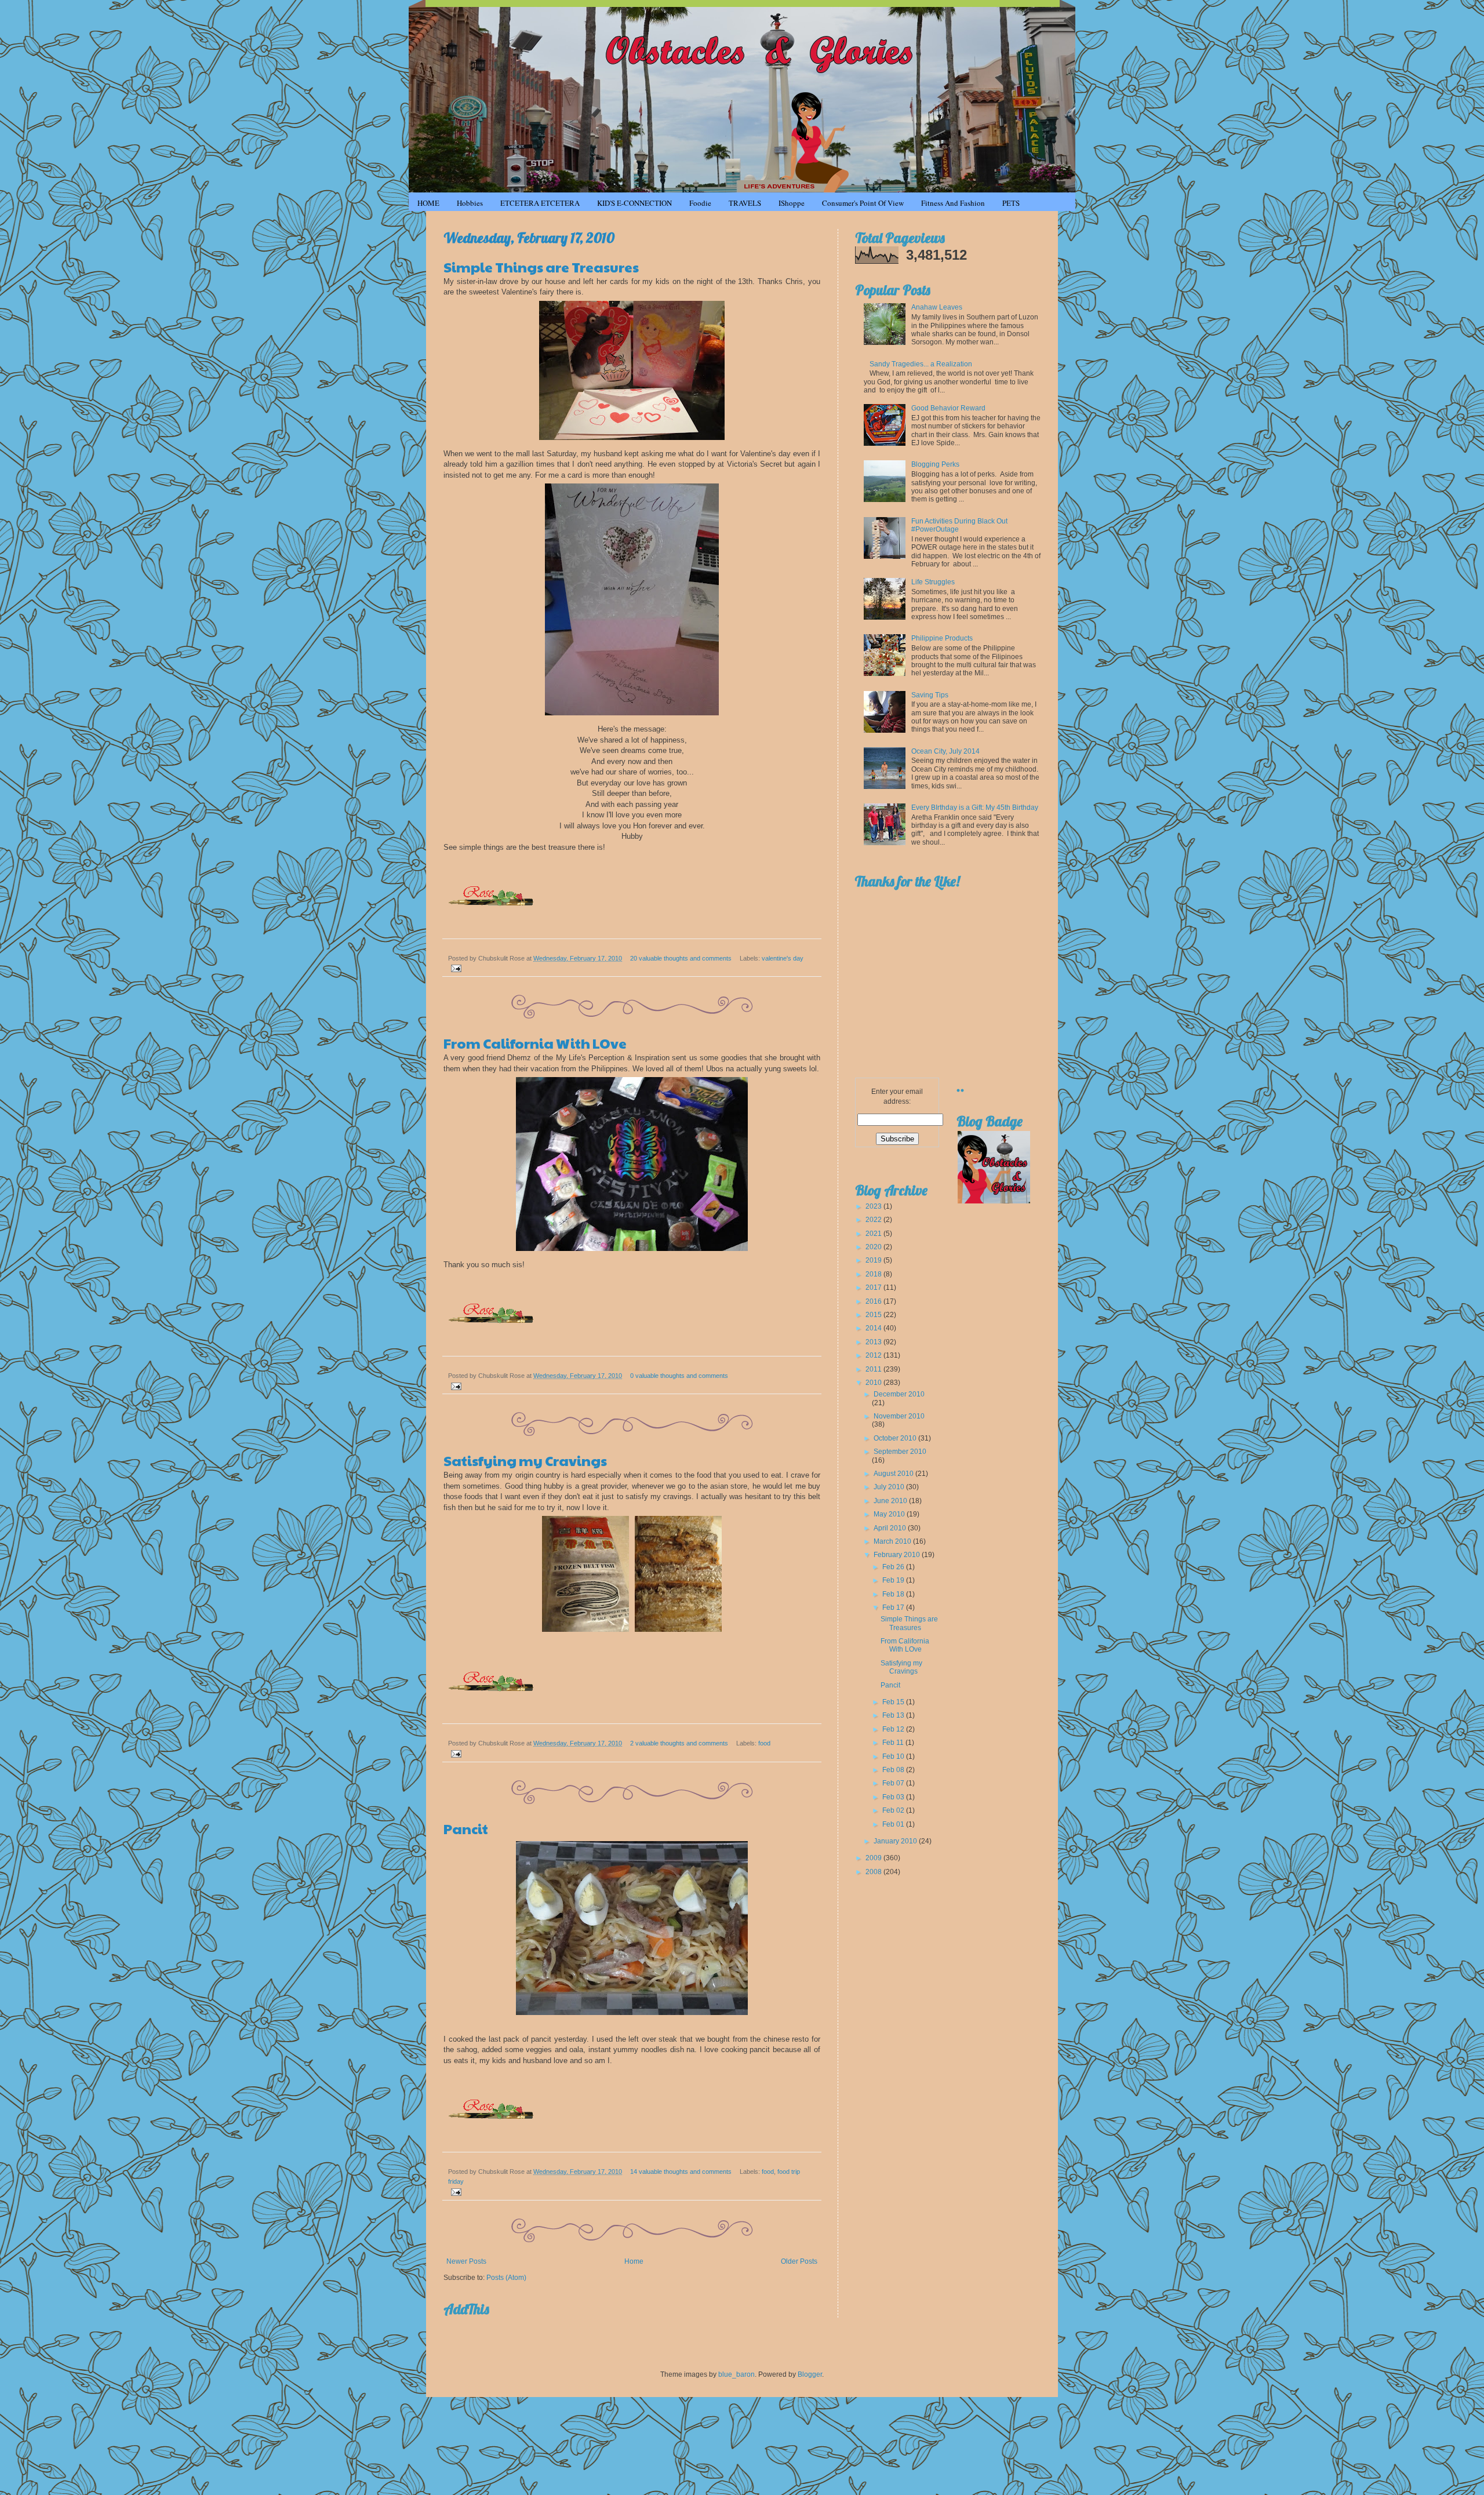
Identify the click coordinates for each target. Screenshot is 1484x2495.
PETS (1011, 203)
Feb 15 (894, 1702)
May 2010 (890, 1514)
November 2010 (899, 1416)
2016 (874, 1301)
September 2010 (900, 1452)
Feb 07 (894, 1783)
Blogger (810, 2374)
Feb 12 (894, 1729)
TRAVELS (745, 203)
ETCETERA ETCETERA (540, 203)
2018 (874, 1274)
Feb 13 (894, 1715)
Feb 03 (894, 1797)
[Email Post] (455, 968)
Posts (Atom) (506, 2278)
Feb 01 (894, 1824)
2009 (874, 1858)
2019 (874, 1260)
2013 (874, 1342)
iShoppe (792, 203)
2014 (874, 1328)
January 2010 (896, 1841)
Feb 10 (894, 1756)
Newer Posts (466, 2261)
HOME (428, 203)
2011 (874, 1369)
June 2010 (891, 1501)
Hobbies (470, 203)
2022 (874, 1220)
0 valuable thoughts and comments (679, 1376)
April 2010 (891, 1528)
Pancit (466, 1828)
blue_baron (736, 2374)
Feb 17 (894, 1607)
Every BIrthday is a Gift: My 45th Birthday (975, 808)
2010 (874, 1383)
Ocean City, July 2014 (945, 751)
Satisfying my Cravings (525, 1460)
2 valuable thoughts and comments (679, 1743)
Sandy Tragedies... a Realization (921, 364)
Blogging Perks (935, 464)
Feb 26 (894, 1567)
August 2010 (894, 1474)
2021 (874, 1234)
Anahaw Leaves (937, 307)
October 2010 (896, 1438)
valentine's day (783, 958)
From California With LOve (535, 1043)
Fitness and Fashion (953, 203)
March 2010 (893, 1541)
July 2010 (890, 1487)
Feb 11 (894, 1743)
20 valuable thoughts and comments (681, 958)
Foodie (700, 203)
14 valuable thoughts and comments (681, 2172)
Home (634, 2261)
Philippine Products (942, 638)
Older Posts (799, 2261)
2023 (874, 1206)
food (764, 1743)
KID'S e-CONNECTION (634, 203)
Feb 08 (894, 1770)
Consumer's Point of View (863, 203)
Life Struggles (933, 582)
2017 (874, 1287)
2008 (874, 1872)
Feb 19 (894, 1580)
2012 (874, 1355)
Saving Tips (930, 695)
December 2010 (899, 1394)
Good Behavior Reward (948, 408)
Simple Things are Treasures (541, 267)
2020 (874, 1247)
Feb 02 (894, 1810)
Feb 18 (894, 1594)
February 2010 (898, 1555)
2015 (874, 1315)
